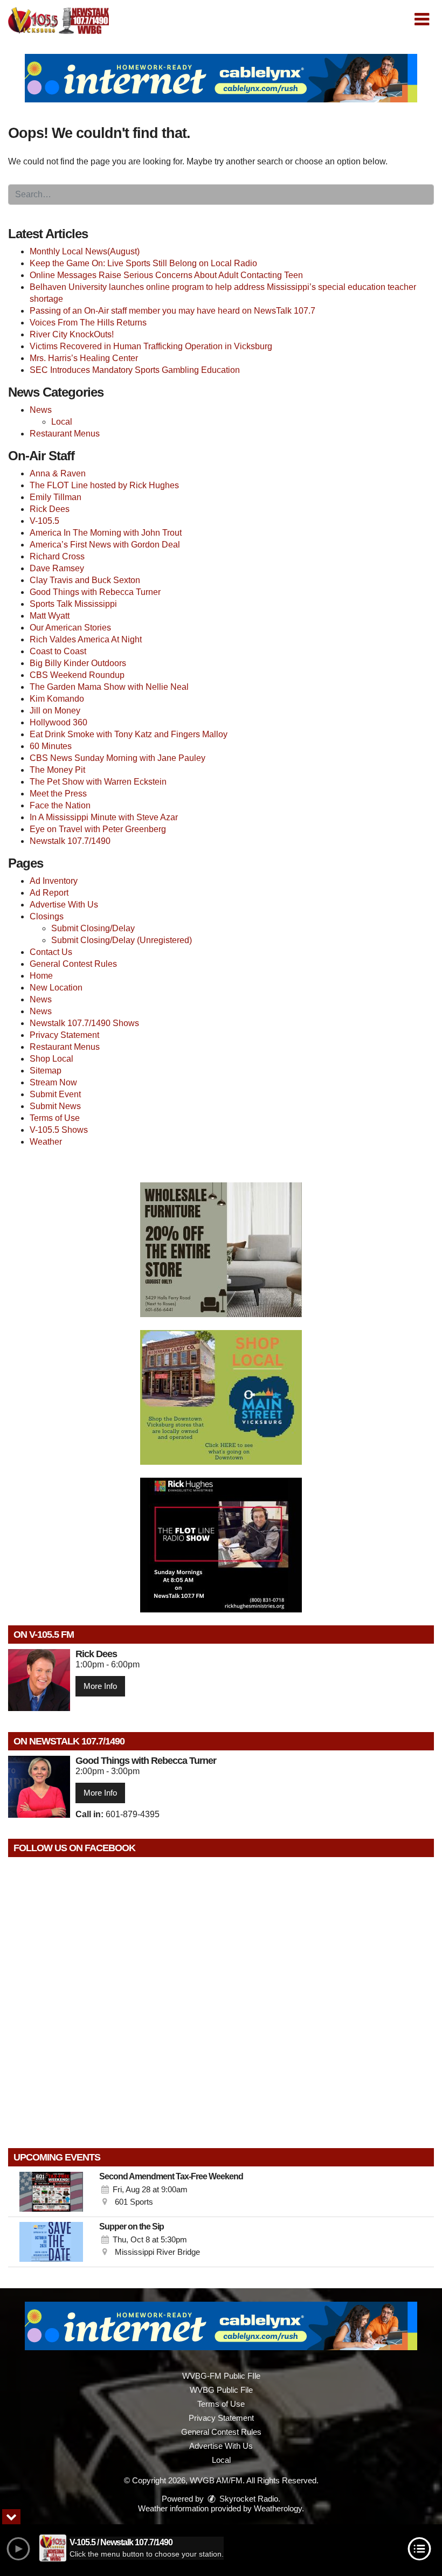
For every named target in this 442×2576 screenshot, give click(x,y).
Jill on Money (55, 711)
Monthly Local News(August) (85, 251)
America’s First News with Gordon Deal (105, 545)
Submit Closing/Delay (93, 928)
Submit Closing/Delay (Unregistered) (122, 940)
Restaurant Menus (65, 434)
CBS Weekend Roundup (77, 675)
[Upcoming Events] (51, 2192)
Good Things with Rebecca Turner (95, 592)
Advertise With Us (64, 905)
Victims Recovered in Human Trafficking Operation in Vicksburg (151, 346)
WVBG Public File (221, 2390)
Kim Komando (57, 699)
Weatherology (278, 2508)
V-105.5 (44, 521)
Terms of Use (55, 1118)
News (41, 410)
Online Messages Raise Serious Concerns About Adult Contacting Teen (166, 275)
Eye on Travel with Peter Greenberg (98, 829)
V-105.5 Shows (59, 1130)
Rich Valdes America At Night (86, 639)
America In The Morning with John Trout (106, 533)
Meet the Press (58, 794)
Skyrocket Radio (248, 2499)
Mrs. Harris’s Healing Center (84, 358)
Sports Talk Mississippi (73, 604)
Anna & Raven (58, 473)
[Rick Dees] (39, 1680)
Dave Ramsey (57, 568)
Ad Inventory (54, 881)
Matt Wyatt (50, 616)
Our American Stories (70, 628)
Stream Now (53, 1082)
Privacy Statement (64, 1035)
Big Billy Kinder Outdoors (78, 663)
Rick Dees (50, 509)
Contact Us (51, 952)
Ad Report (49, 893)
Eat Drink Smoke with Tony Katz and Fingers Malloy (129, 734)
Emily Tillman (56, 497)
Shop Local (51, 1059)
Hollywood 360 (58, 722)
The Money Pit (57, 770)
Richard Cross (57, 556)
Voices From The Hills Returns (88, 323)
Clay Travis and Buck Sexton (85, 580)
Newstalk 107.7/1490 (70, 841)
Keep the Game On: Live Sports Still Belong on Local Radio (143, 263)
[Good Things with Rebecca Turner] (39, 1787)
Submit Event (55, 1094)
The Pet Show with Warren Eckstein (98, 782)
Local (62, 422)
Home (41, 976)
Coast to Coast (58, 651)
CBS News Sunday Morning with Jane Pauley (118, 758)
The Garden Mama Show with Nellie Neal (109, 687)
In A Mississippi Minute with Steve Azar (104, 817)
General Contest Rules (73, 964)
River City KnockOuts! (72, 334)
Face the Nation (60, 805)
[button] (422, 19)
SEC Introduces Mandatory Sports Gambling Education (135, 370)
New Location (56, 988)
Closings (47, 916)
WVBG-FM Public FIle (221, 2376)
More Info (100, 1686)
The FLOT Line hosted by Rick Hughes (104, 485)
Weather (46, 1142)
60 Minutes (51, 746)
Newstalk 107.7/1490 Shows (84, 1023)
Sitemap (46, 1071)
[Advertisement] (221, 78)
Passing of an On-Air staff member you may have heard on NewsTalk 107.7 (172, 311)
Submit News (55, 1106)
